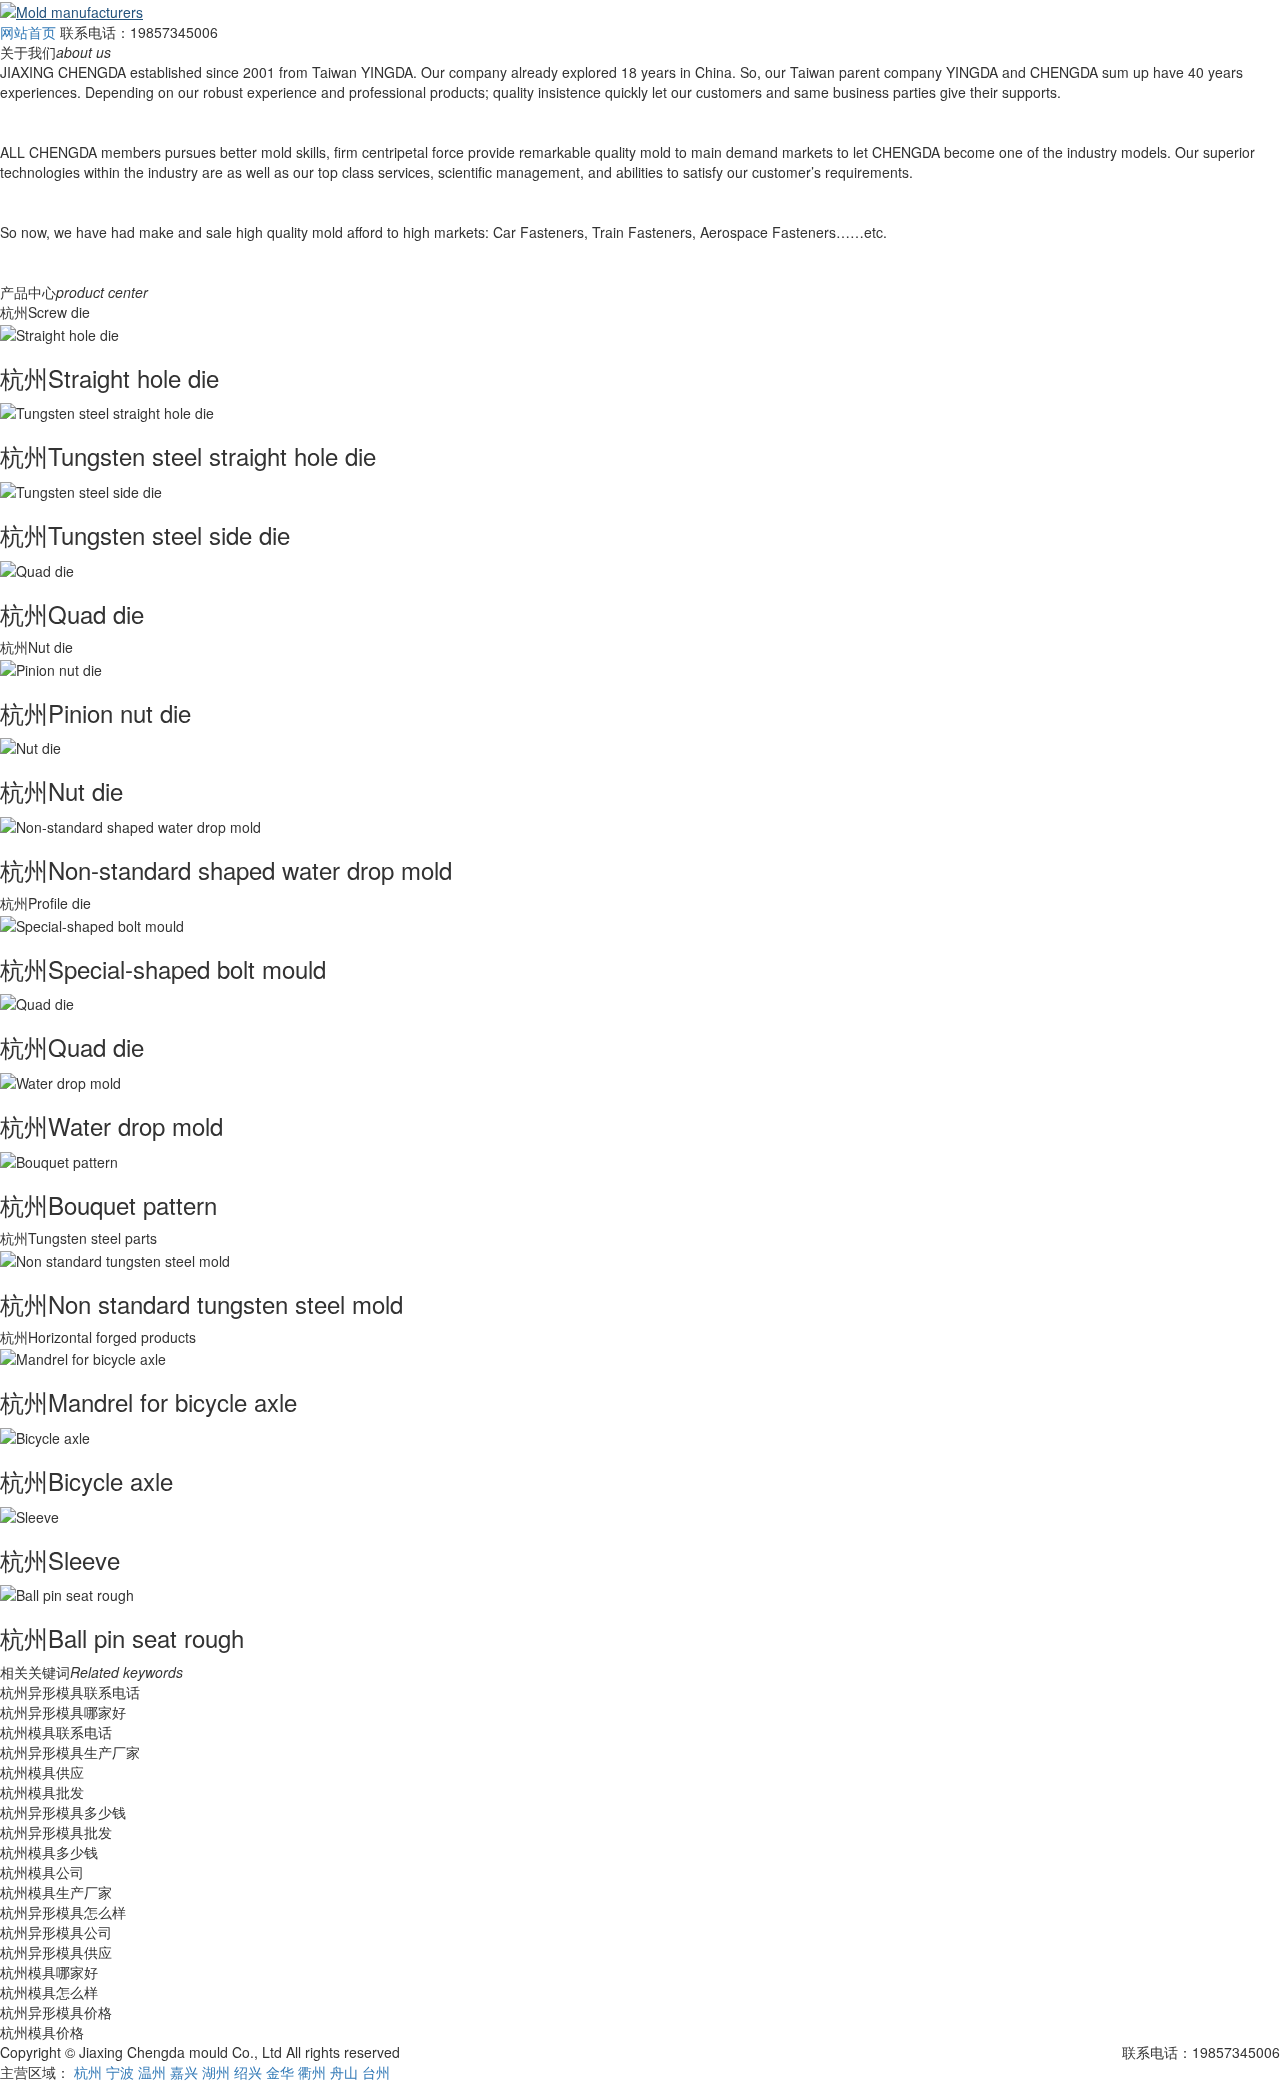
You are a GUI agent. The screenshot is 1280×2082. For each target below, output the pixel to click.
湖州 (216, 2072)
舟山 (344, 2072)
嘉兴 (184, 2072)
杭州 (88, 2072)
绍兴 (248, 2072)
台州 (376, 2072)
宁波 (120, 2072)
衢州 (312, 2072)
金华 (280, 2072)
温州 (152, 2072)
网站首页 (28, 32)
